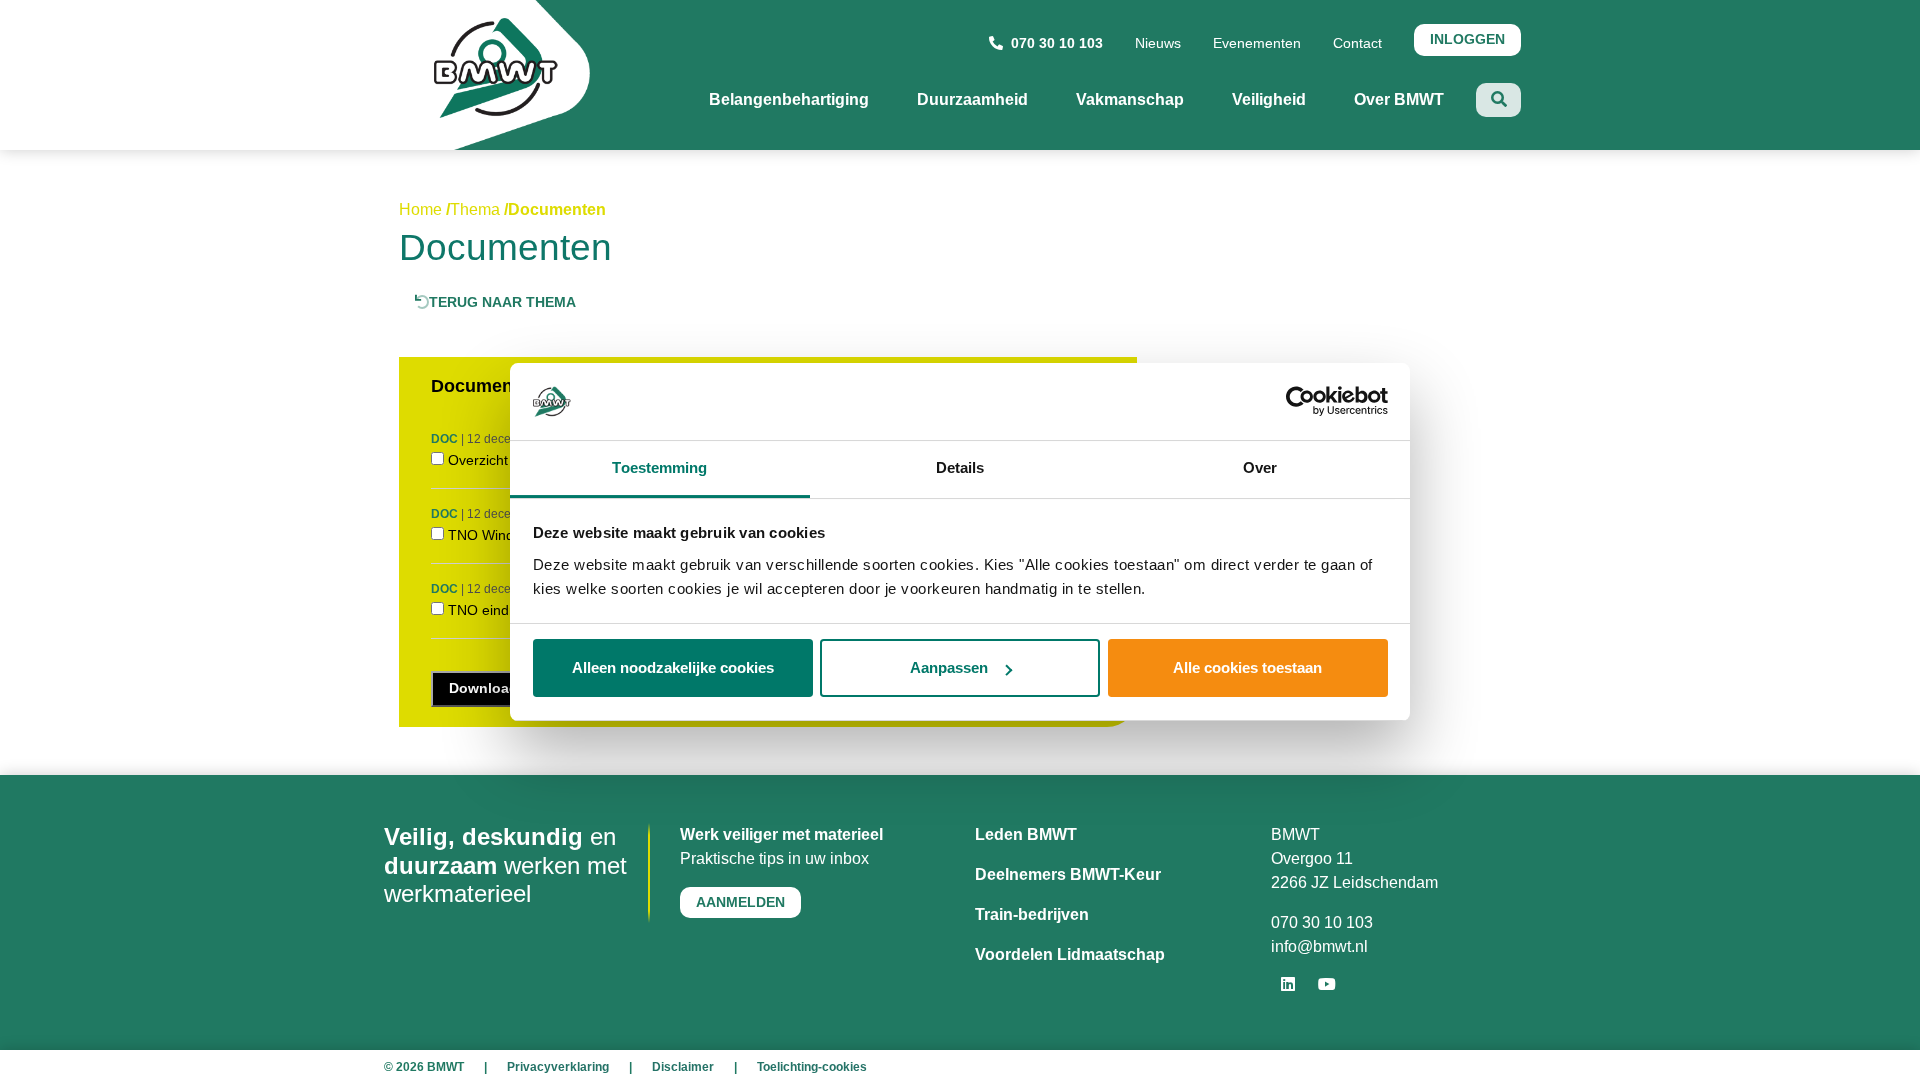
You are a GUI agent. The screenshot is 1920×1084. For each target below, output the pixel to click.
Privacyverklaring (558, 1067)
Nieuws (1158, 43)
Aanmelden (740, 902)
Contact (1357, 43)
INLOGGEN (1467, 39)
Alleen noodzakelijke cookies (673, 667)
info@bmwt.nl (1319, 946)
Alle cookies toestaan (1247, 667)
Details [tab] (960, 467)
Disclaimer (683, 1067)
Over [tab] (1260, 467)
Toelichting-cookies (812, 1067)
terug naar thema (502, 302)
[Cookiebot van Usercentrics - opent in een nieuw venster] (1300, 402)
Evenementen (1257, 43)
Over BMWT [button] (1415, 99)
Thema (475, 209)
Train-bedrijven (1032, 914)
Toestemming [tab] (659, 467)
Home (420, 209)
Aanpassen (949, 667)
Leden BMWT (1026, 834)
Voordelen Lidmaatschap (1070, 954)
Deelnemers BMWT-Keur (1068, 874)
